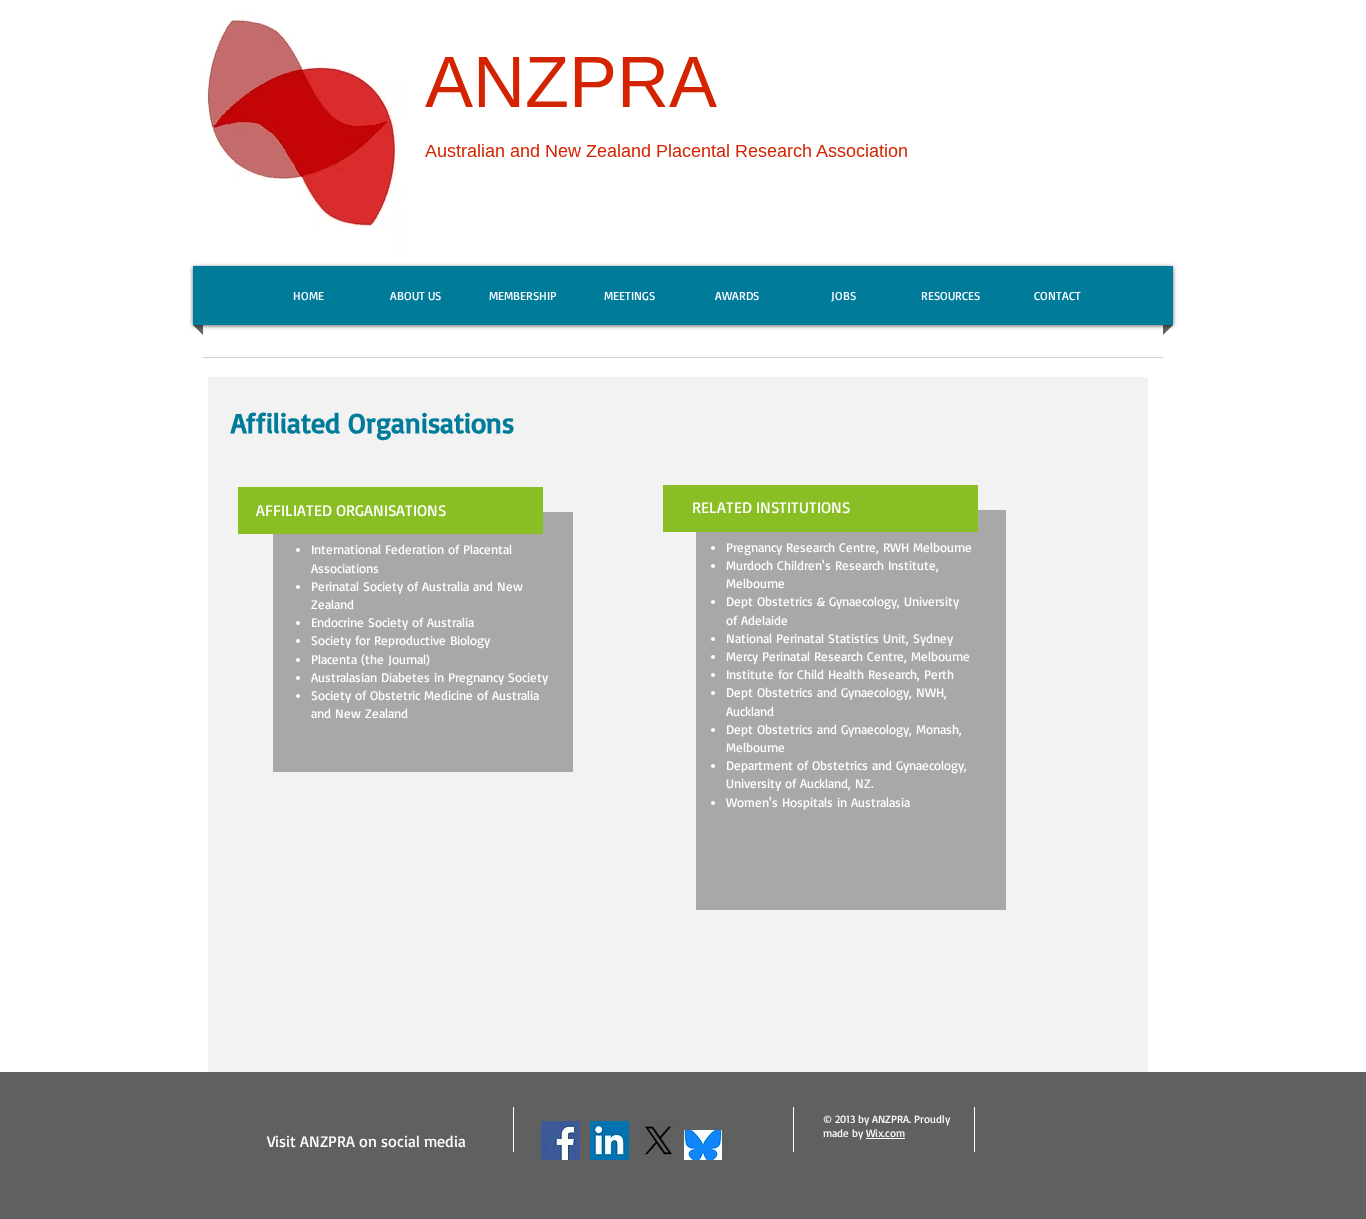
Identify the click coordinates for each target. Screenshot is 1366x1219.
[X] (658, 1140)
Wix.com (885, 1133)
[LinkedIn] (609, 1140)
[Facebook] (560, 1140)
